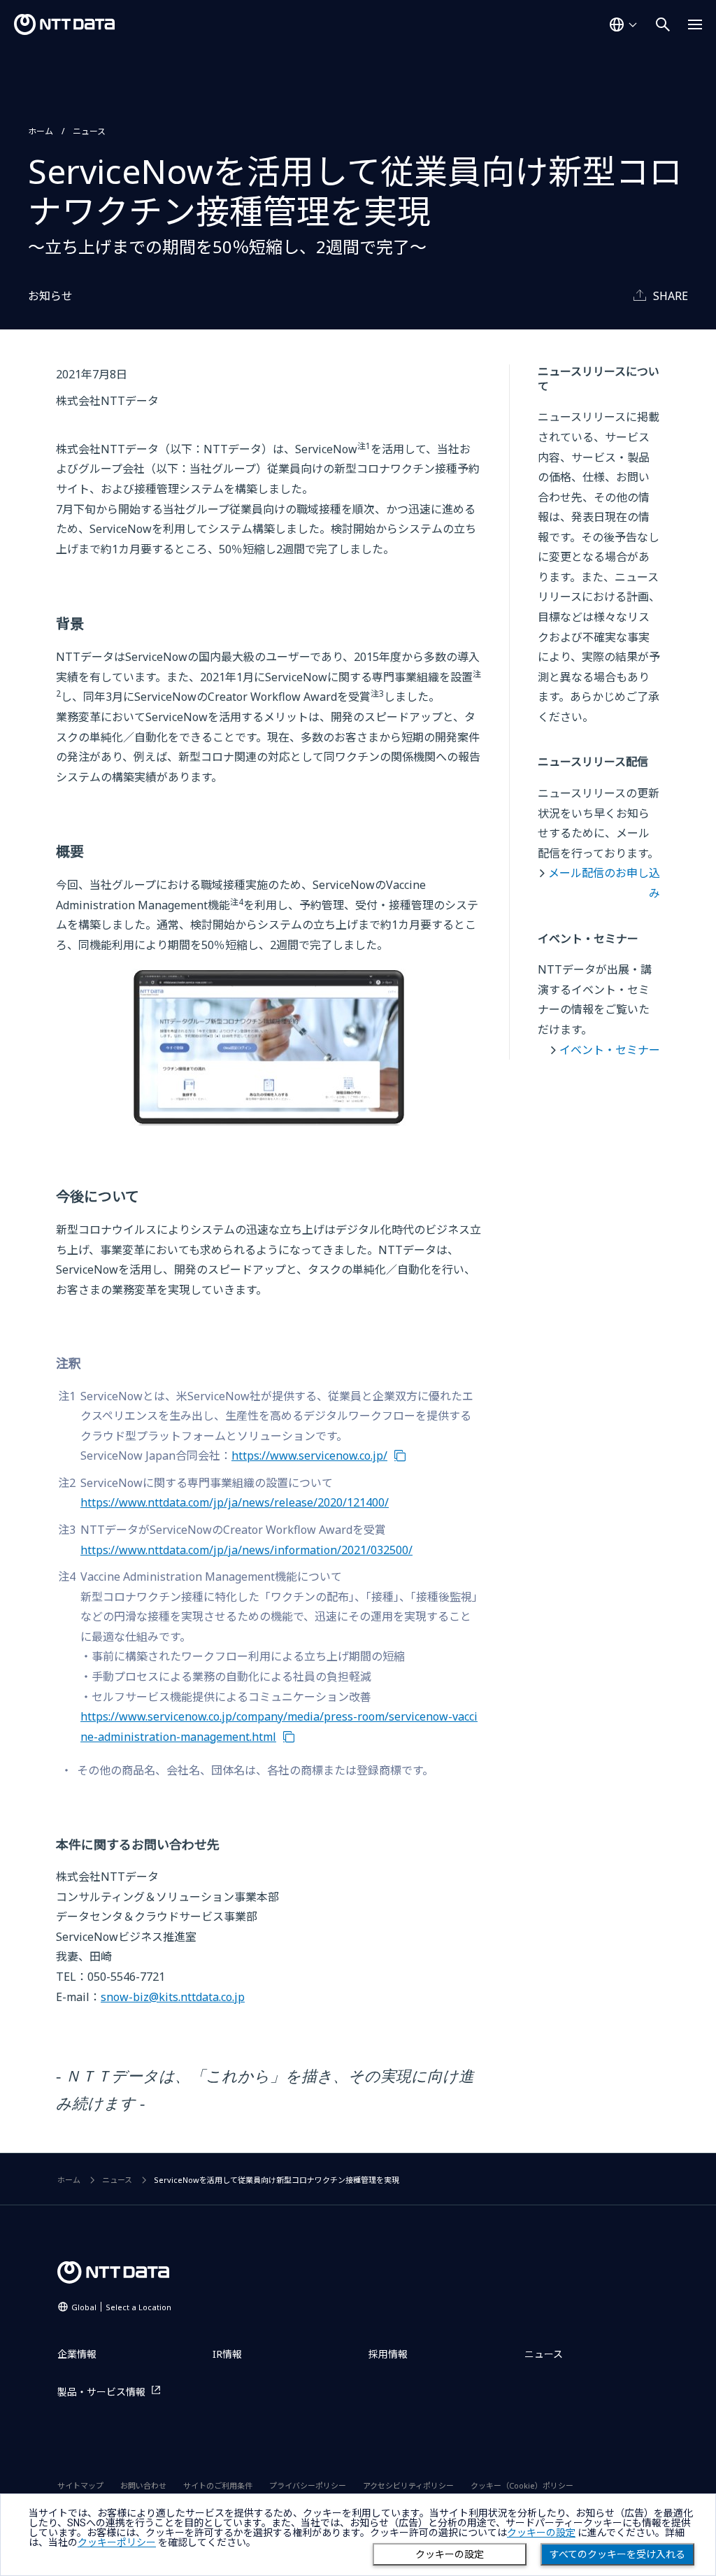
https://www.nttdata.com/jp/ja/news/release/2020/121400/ (235, 1502)
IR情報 (227, 2354)
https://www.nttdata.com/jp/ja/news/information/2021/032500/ (246, 1550)
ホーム (41, 131)
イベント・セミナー (610, 1050)
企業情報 (77, 2354)
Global (121, 2307)
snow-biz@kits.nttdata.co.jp (173, 1997)
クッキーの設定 (450, 2554)
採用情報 (388, 2354)
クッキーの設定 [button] (541, 2533)
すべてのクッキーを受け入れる (617, 2554)
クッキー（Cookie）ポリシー (522, 2485)
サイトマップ (80, 2485)
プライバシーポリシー (308, 2485)
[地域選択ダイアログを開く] (623, 24)
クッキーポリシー (117, 2542)
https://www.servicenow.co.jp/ (309, 1456)
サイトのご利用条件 (218, 2485)
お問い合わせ (143, 2485)
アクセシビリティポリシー (408, 2485)
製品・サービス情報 (101, 2392)
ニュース (89, 131)
